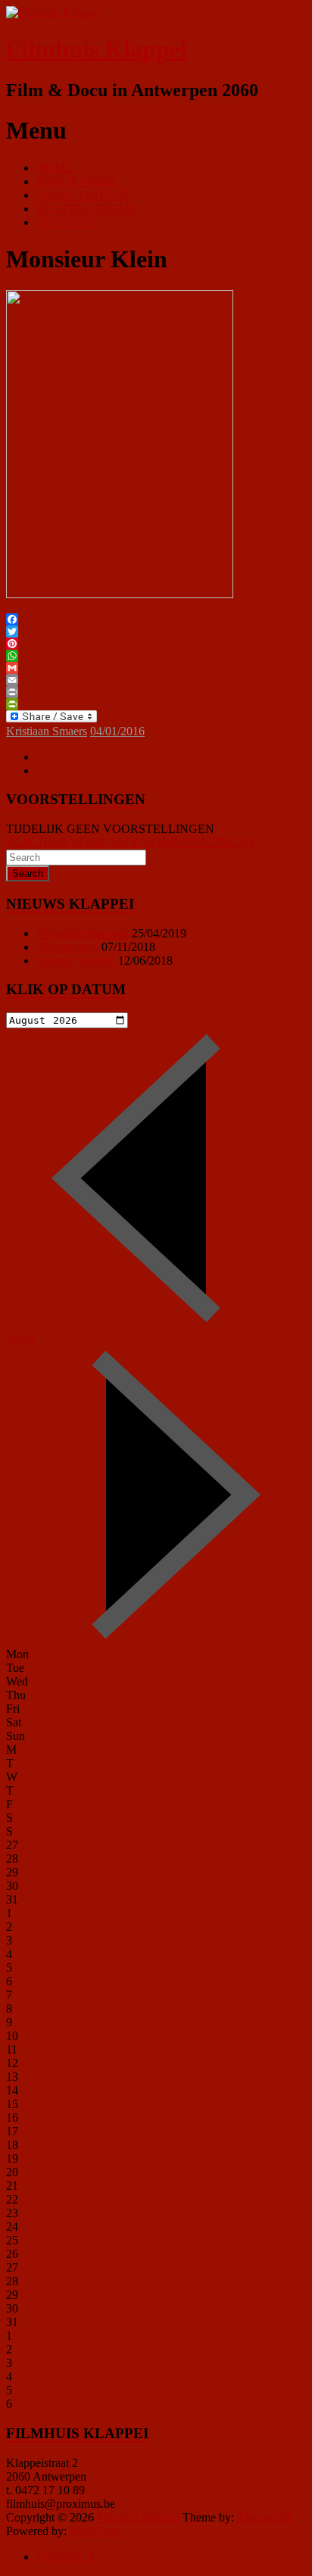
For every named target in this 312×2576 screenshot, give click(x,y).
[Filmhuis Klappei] (53, 12)
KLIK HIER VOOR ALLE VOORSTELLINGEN (130, 842)
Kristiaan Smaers (47, 731)
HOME (55, 168)
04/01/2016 (117, 731)
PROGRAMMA (77, 181)
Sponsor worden (76, 961)
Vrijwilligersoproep (83, 933)
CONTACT (66, 222)
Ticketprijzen (67, 947)
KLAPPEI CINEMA (87, 209)
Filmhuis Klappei (97, 49)
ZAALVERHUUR (83, 195)
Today (21, 1338)
